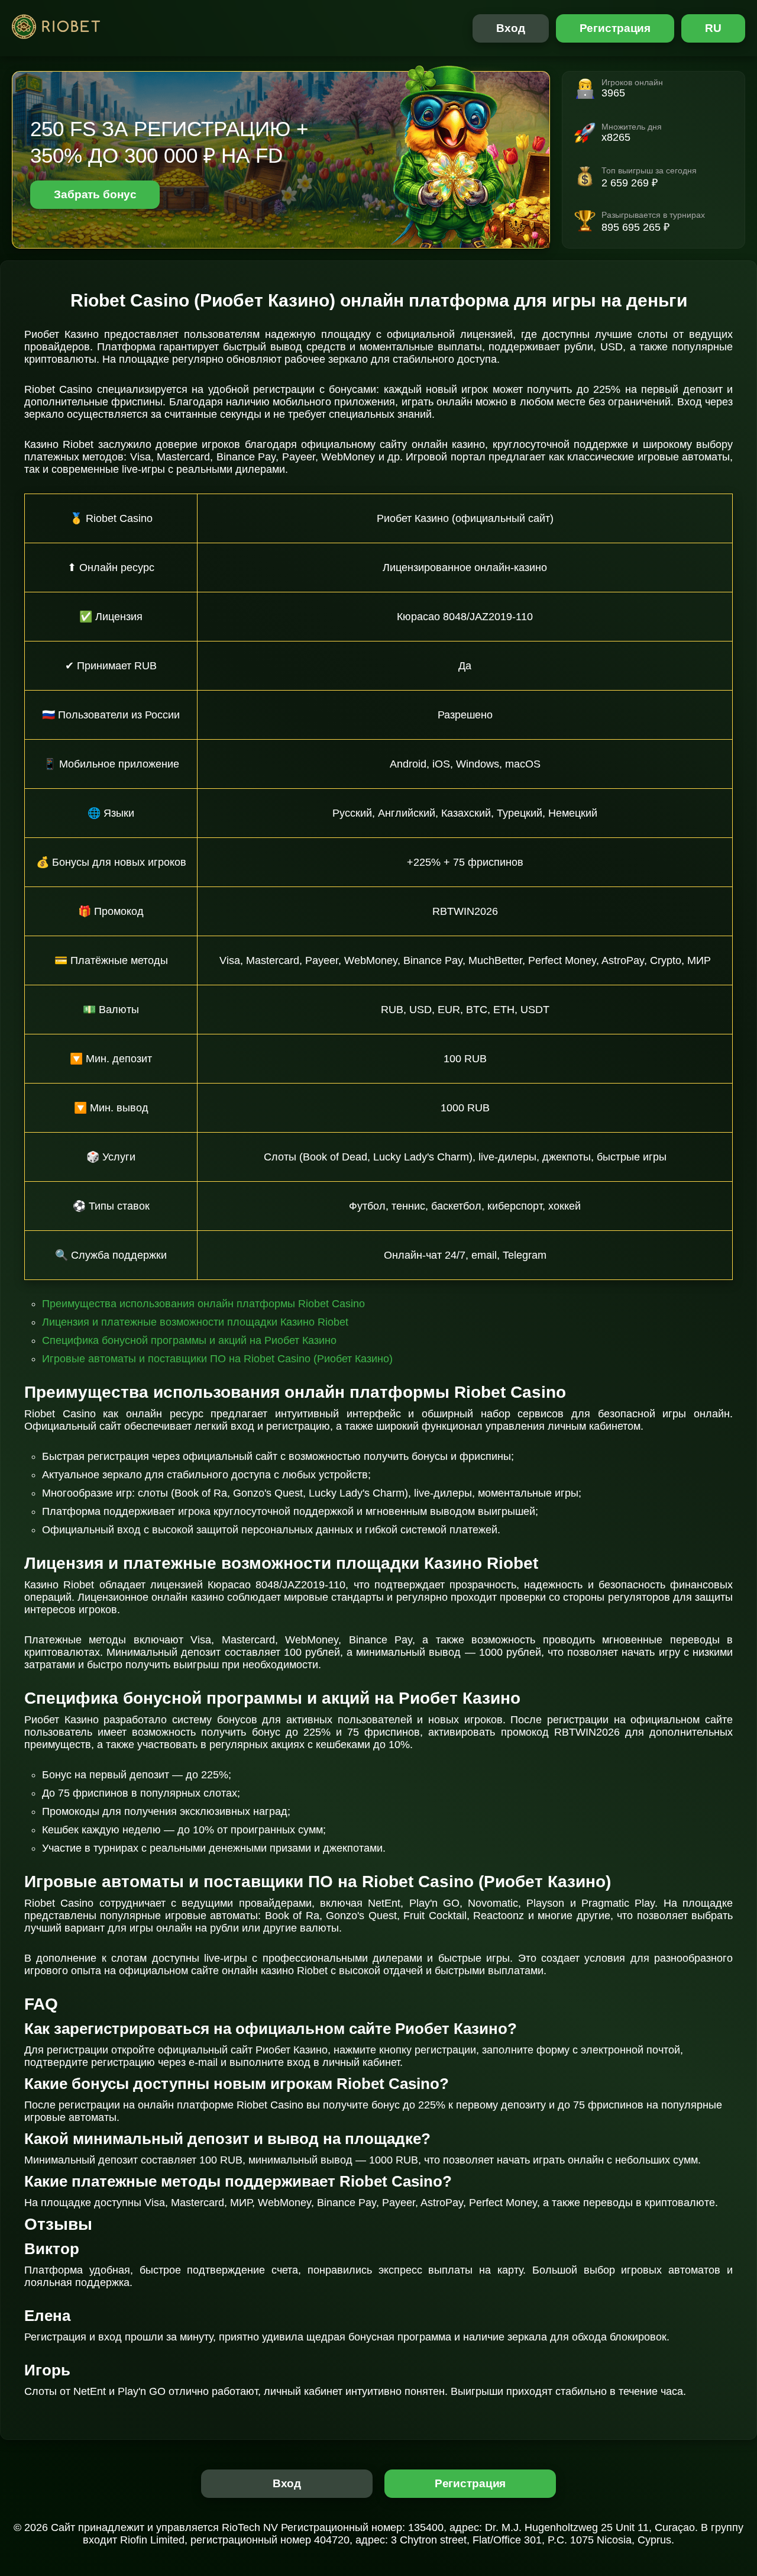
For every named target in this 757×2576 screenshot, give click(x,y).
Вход (511, 28)
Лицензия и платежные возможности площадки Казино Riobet (195, 1322)
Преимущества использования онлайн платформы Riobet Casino (203, 1304)
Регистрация (615, 28)
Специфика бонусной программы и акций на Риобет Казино (189, 1340)
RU (713, 28)
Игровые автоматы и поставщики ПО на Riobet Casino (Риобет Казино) (217, 1359)
